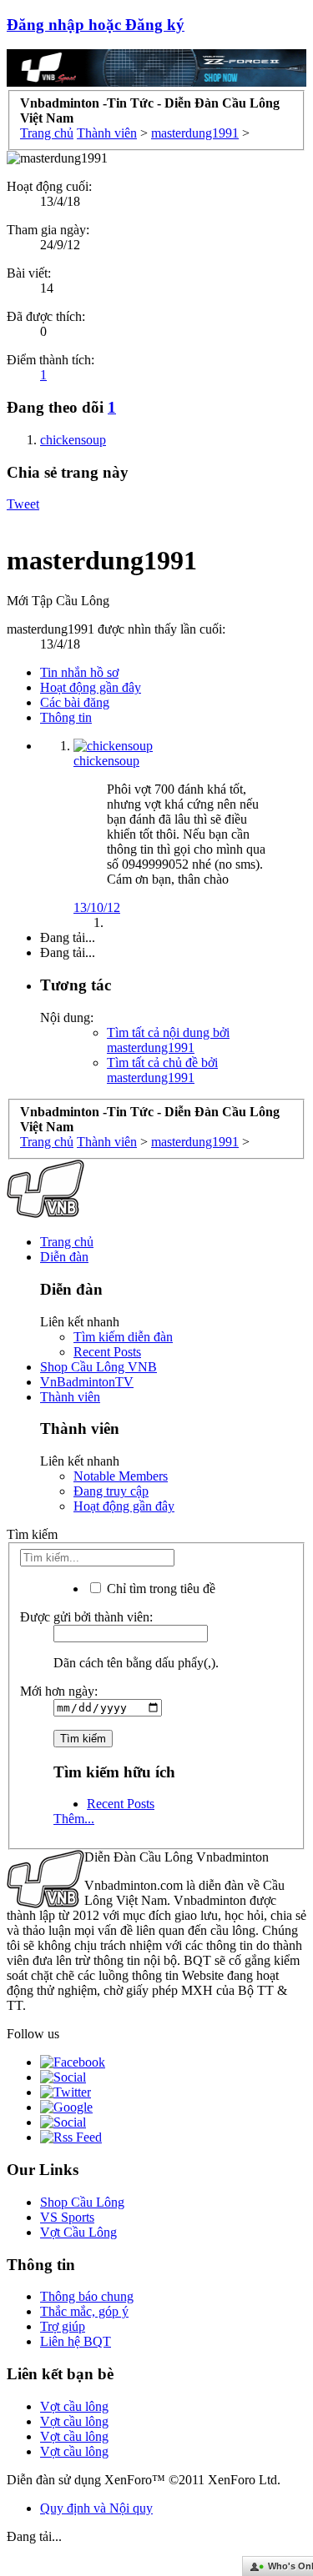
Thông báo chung (87, 2296)
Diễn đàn (64, 1257)
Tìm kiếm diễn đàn (123, 1337)
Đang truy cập (111, 1491)
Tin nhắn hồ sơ (79, 672)
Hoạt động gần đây (91, 687)
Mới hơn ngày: (59, 1691)
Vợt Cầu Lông (78, 2232)
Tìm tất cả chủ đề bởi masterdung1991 (162, 1070)
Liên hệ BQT (76, 2341)
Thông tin (66, 717)
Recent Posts (107, 1352)
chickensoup (106, 761)
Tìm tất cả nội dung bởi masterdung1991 (168, 1040)
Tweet (23, 504)
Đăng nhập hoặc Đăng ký (96, 25)
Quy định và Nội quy (96, 2508)
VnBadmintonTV (87, 1382)
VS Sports (67, 2217)
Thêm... (74, 1819)
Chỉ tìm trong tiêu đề (159, 1589)
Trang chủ (67, 1242)
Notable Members (121, 1476)
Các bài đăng (75, 702)
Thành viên (70, 1397)
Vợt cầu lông (74, 2406)
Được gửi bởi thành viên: (86, 1617)
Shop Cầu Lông (82, 2202)
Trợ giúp (63, 2326)
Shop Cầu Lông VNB (98, 1367)
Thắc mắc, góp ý (84, 2311)
